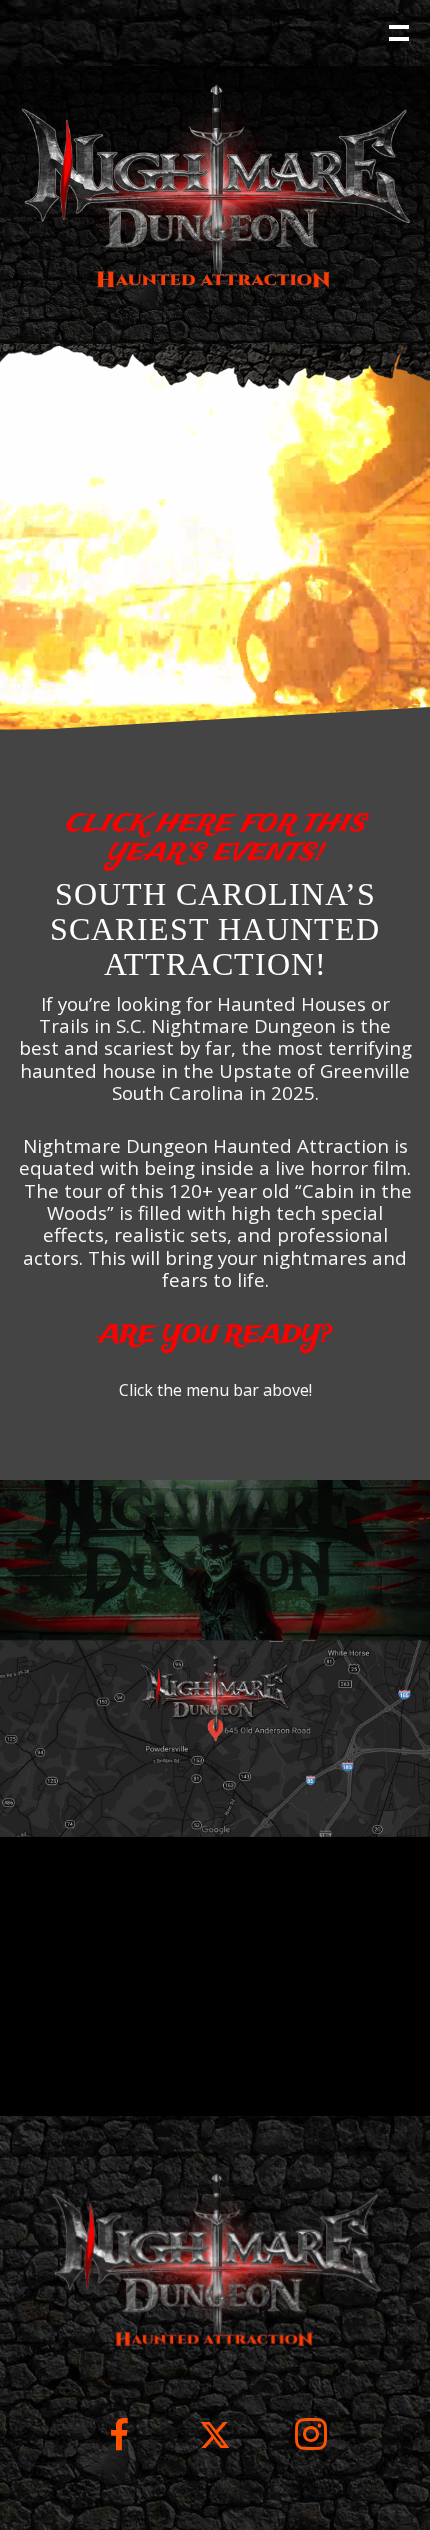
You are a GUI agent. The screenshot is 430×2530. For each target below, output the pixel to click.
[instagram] (311, 2449)
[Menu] (397, 31)
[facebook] (119, 2449)
